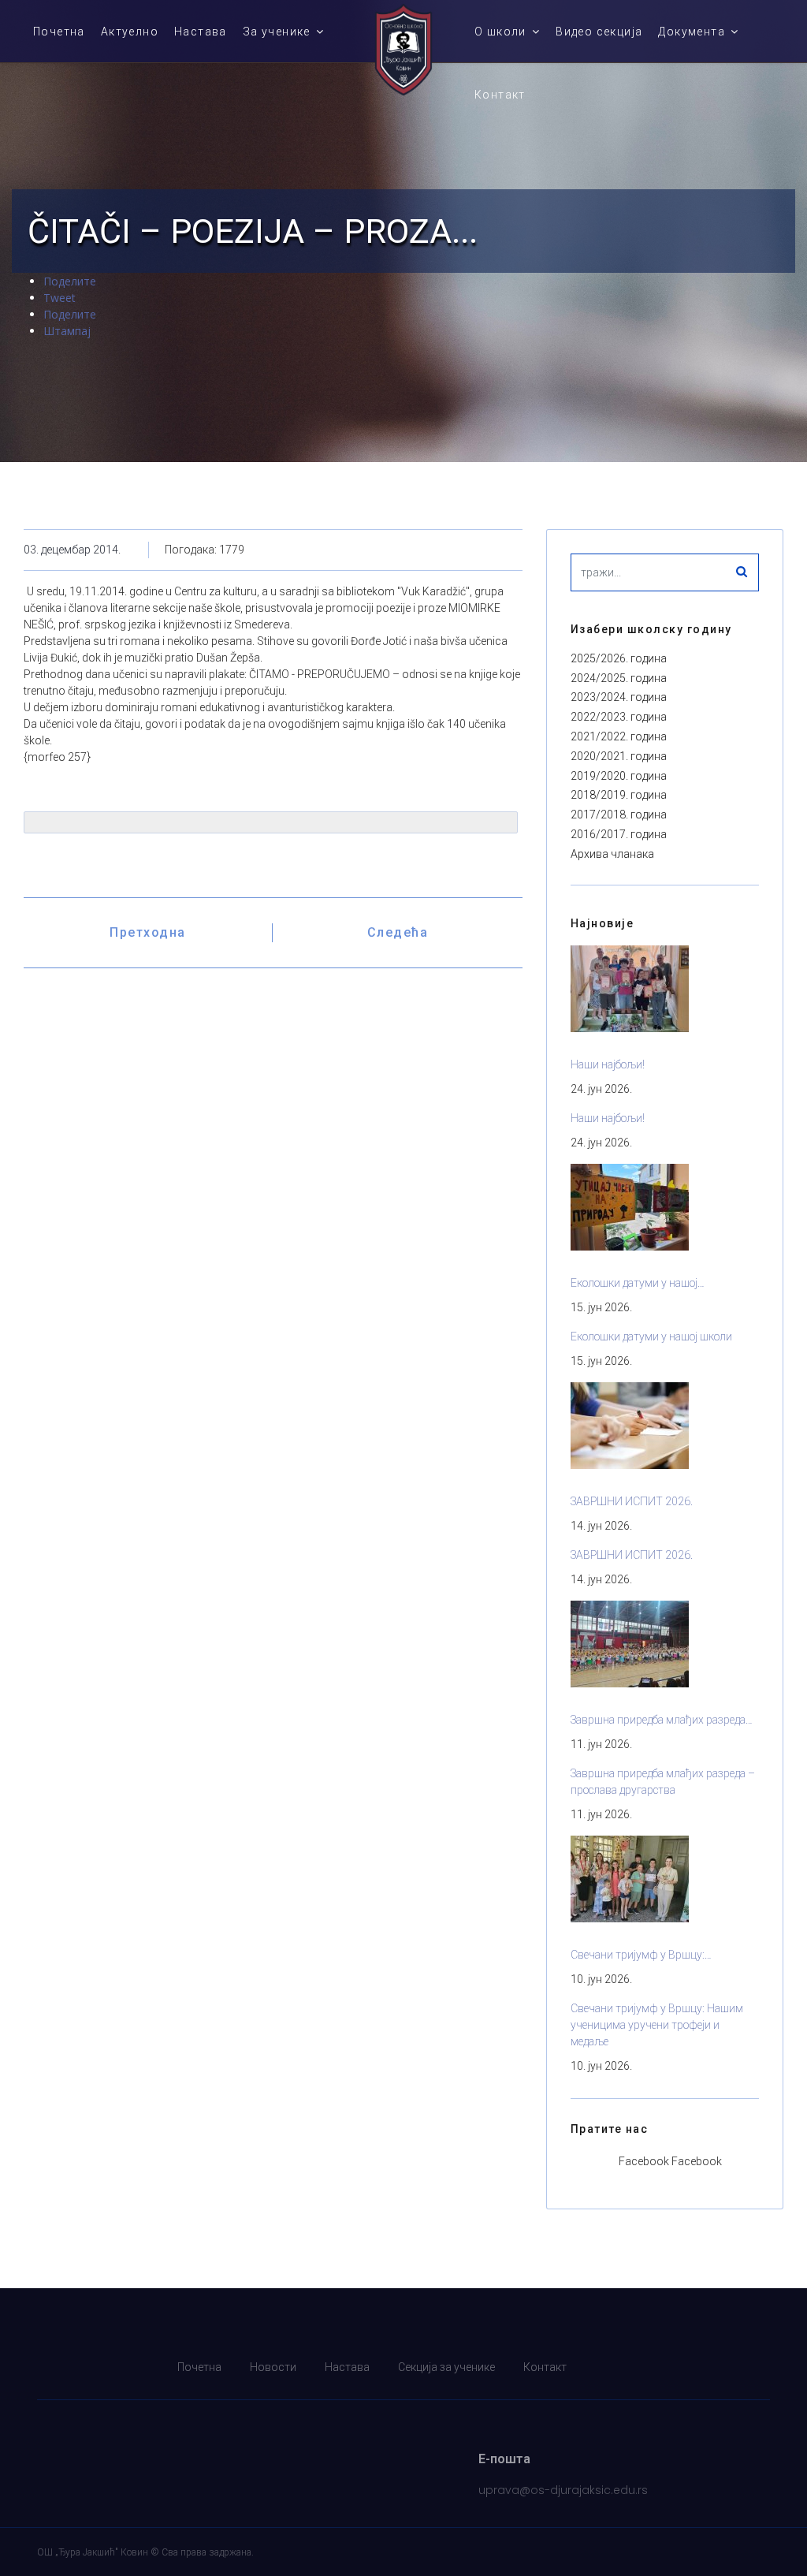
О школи (500, 32)
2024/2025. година (619, 678)
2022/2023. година (619, 717)
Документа (692, 32)
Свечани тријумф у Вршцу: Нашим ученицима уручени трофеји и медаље (657, 2025)
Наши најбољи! (608, 1064)
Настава (201, 32)
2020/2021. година (619, 756)
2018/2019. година (619, 795)
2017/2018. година (619, 815)
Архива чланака (612, 854)
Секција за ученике (446, 2367)
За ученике (277, 32)
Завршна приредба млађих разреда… (662, 1720)
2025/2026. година (619, 658)
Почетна (59, 32)
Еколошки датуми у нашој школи (651, 1336)
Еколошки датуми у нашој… (638, 1283)
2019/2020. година (619, 776)
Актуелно (130, 32)
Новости (273, 2367)
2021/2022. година (619, 736)
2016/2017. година (619, 834)
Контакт (500, 95)
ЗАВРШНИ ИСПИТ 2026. (632, 1501)
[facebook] (761, 2367)
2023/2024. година (619, 697)
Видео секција (599, 32)
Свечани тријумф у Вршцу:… (641, 1955)
